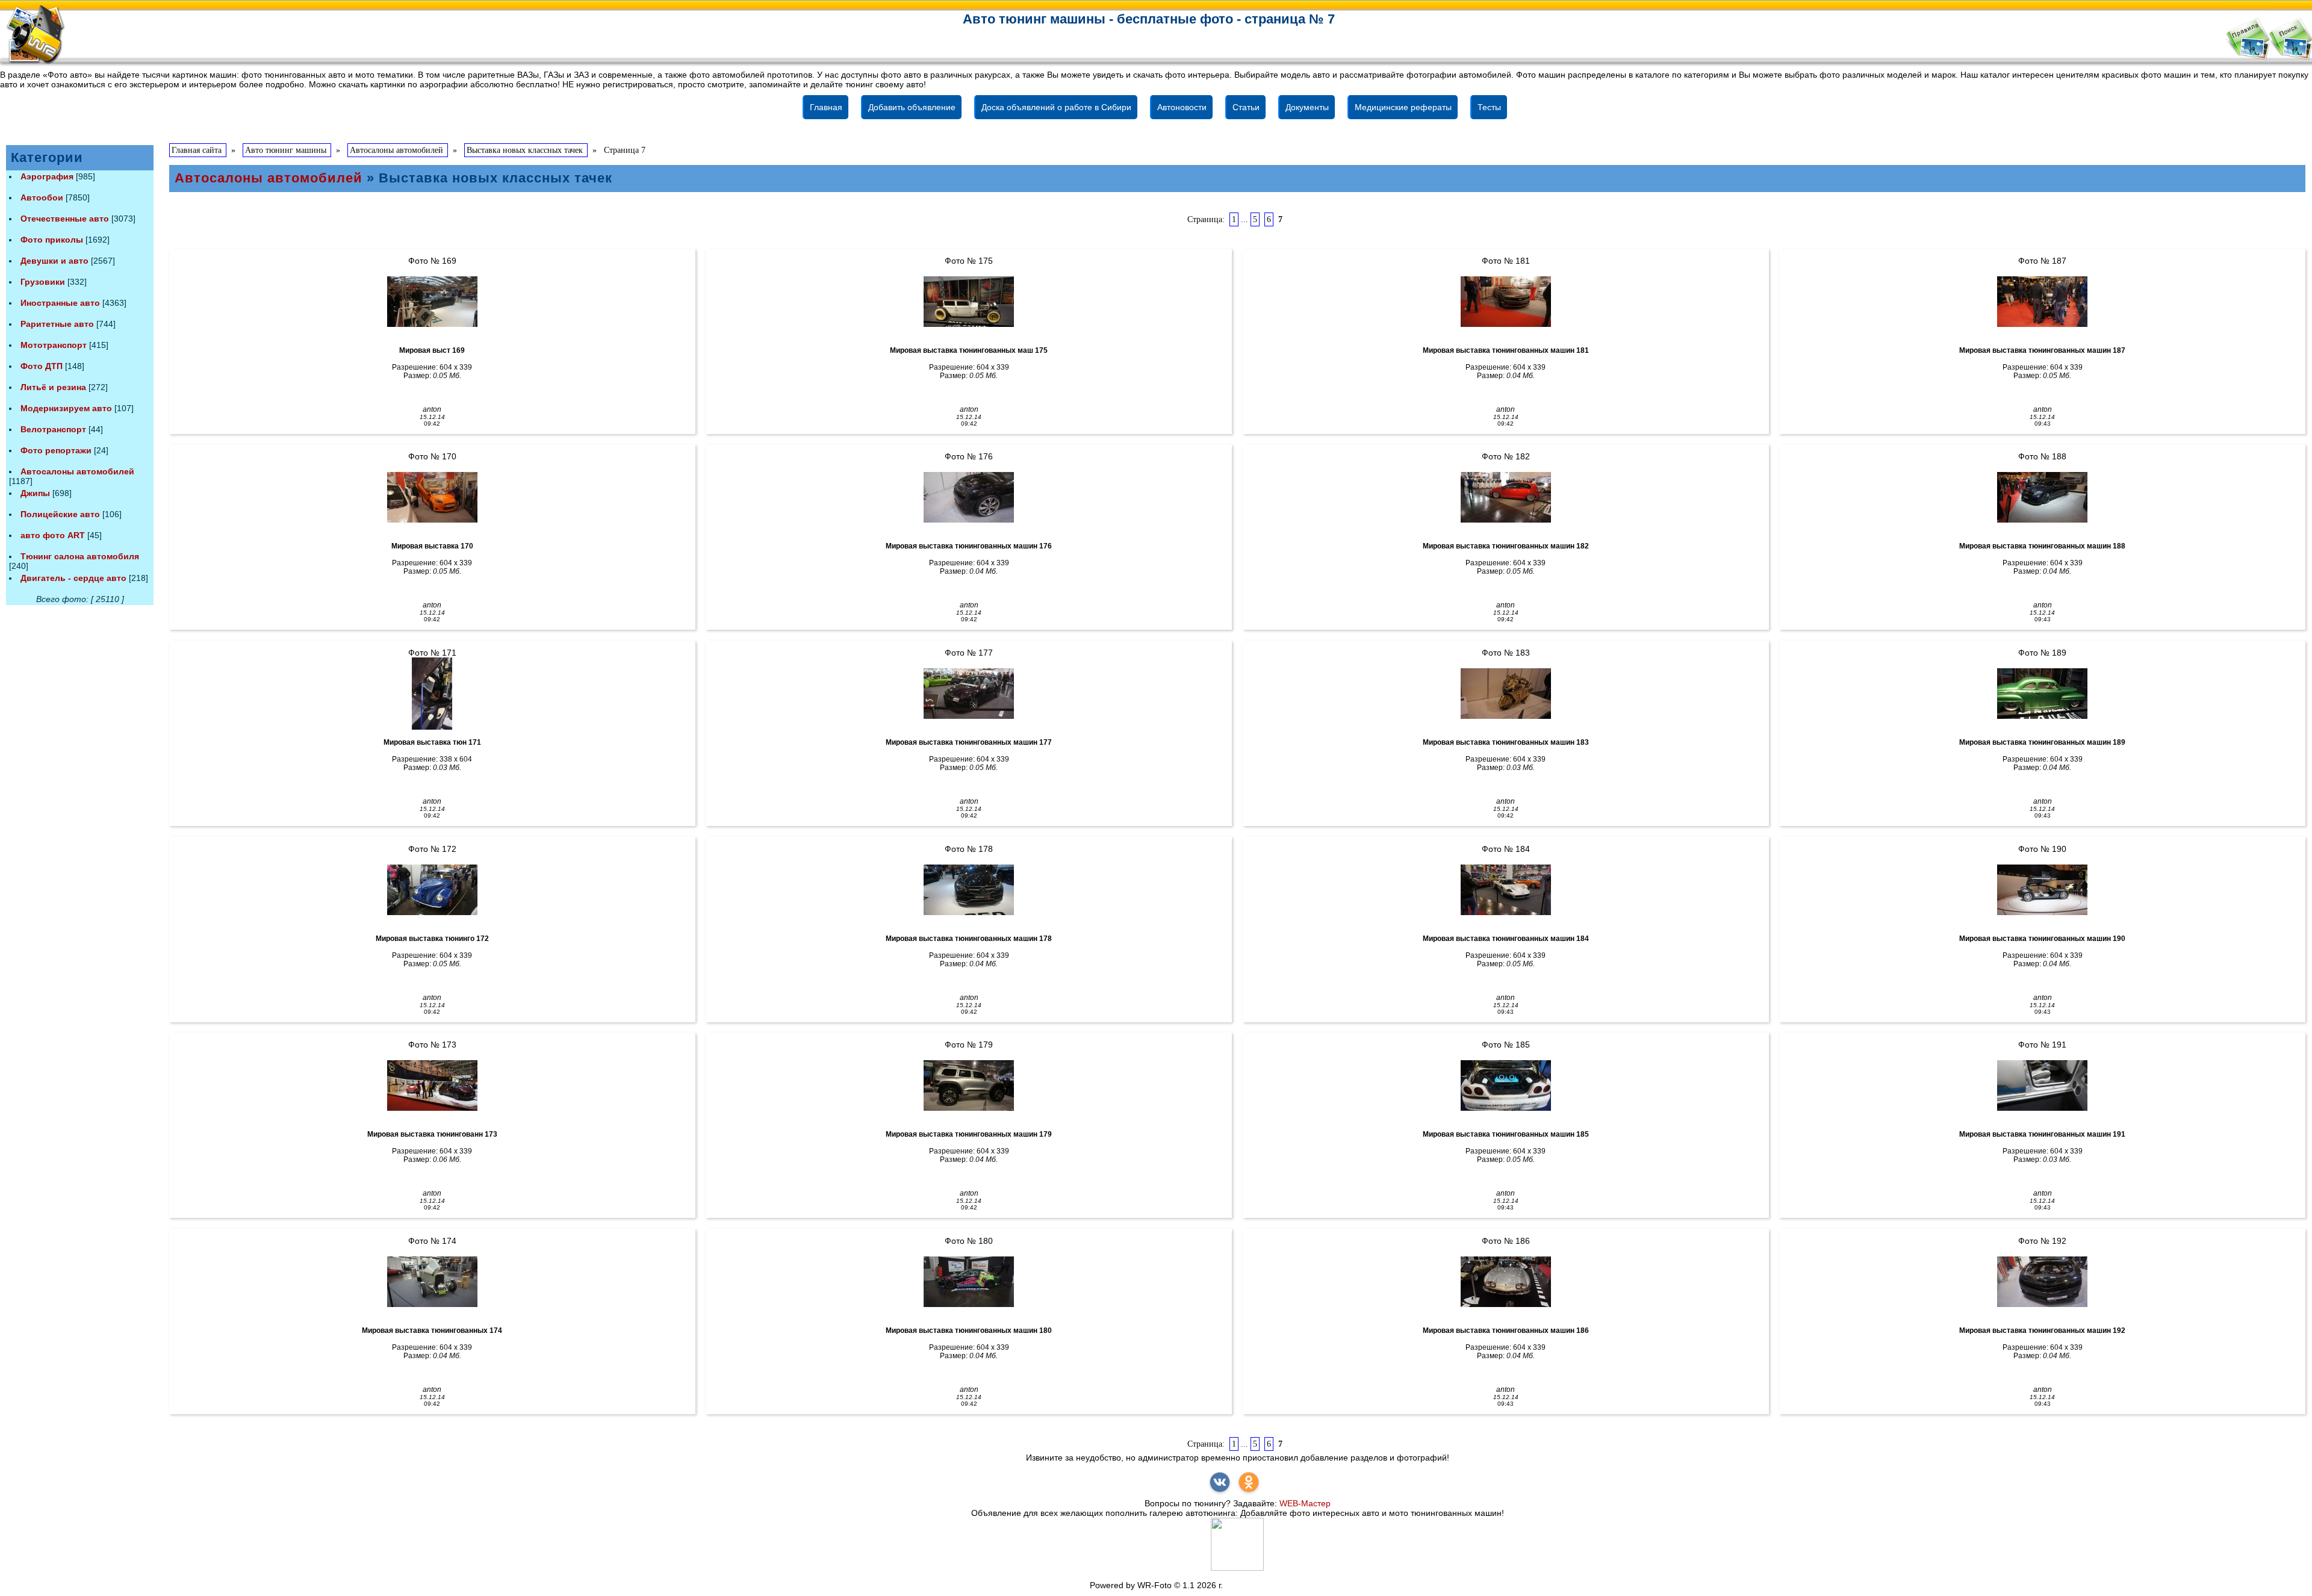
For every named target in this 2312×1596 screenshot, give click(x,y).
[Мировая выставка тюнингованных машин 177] (969, 694)
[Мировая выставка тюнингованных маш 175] (969, 302)
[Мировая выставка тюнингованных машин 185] (1506, 1085)
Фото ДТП (42, 366)
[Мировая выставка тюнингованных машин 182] (1506, 497)
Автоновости (1182, 107)
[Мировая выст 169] (432, 302)
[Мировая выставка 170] (432, 497)
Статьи (1246, 107)
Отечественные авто (65, 219)
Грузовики (43, 282)
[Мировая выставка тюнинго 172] (432, 890)
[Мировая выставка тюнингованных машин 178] (969, 890)
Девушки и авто (54, 261)
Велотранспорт (53, 429)
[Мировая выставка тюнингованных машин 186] (1506, 1282)
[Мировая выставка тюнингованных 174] (432, 1282)
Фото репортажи (56, 450)
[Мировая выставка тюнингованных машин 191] (2042, 1085)
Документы (1307, 107)
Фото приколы (52, 240)
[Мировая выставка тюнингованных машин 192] (2042, 1282)
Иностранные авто (60, 303)
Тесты (1489, 107)
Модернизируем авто (66, 408)
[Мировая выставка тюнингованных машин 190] (2042, 890)
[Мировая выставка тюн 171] (432, 694)
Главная (826, 107)
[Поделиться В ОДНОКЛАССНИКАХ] (1249, 1482)
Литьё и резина (53, 387)
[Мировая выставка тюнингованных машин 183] (1506, 694)
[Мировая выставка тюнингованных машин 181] (1506, 302)
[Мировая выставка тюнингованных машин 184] (1506, 890)
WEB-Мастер (1305, 1503)
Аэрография (47, 176)
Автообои (42, 197)
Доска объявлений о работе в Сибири (1056, 107)
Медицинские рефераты (1403, 107)
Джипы (35, 493)
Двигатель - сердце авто (73, 578)
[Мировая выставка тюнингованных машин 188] (2042, 497)
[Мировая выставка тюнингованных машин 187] (2042, 302)
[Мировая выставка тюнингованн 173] (432, 1085)
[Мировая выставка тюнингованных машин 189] (2042, 694)
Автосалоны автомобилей (77, 471)
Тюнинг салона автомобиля (80, 556)
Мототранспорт (54, 345)
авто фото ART (53, 535)
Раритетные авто (57, 324)
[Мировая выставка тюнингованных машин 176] (969, 497)
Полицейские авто (60, 514)
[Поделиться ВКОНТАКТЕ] (1220, 1482)
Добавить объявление (912, 107)
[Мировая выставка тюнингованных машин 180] (969, 1282)
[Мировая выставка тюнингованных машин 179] (969, 1085)
